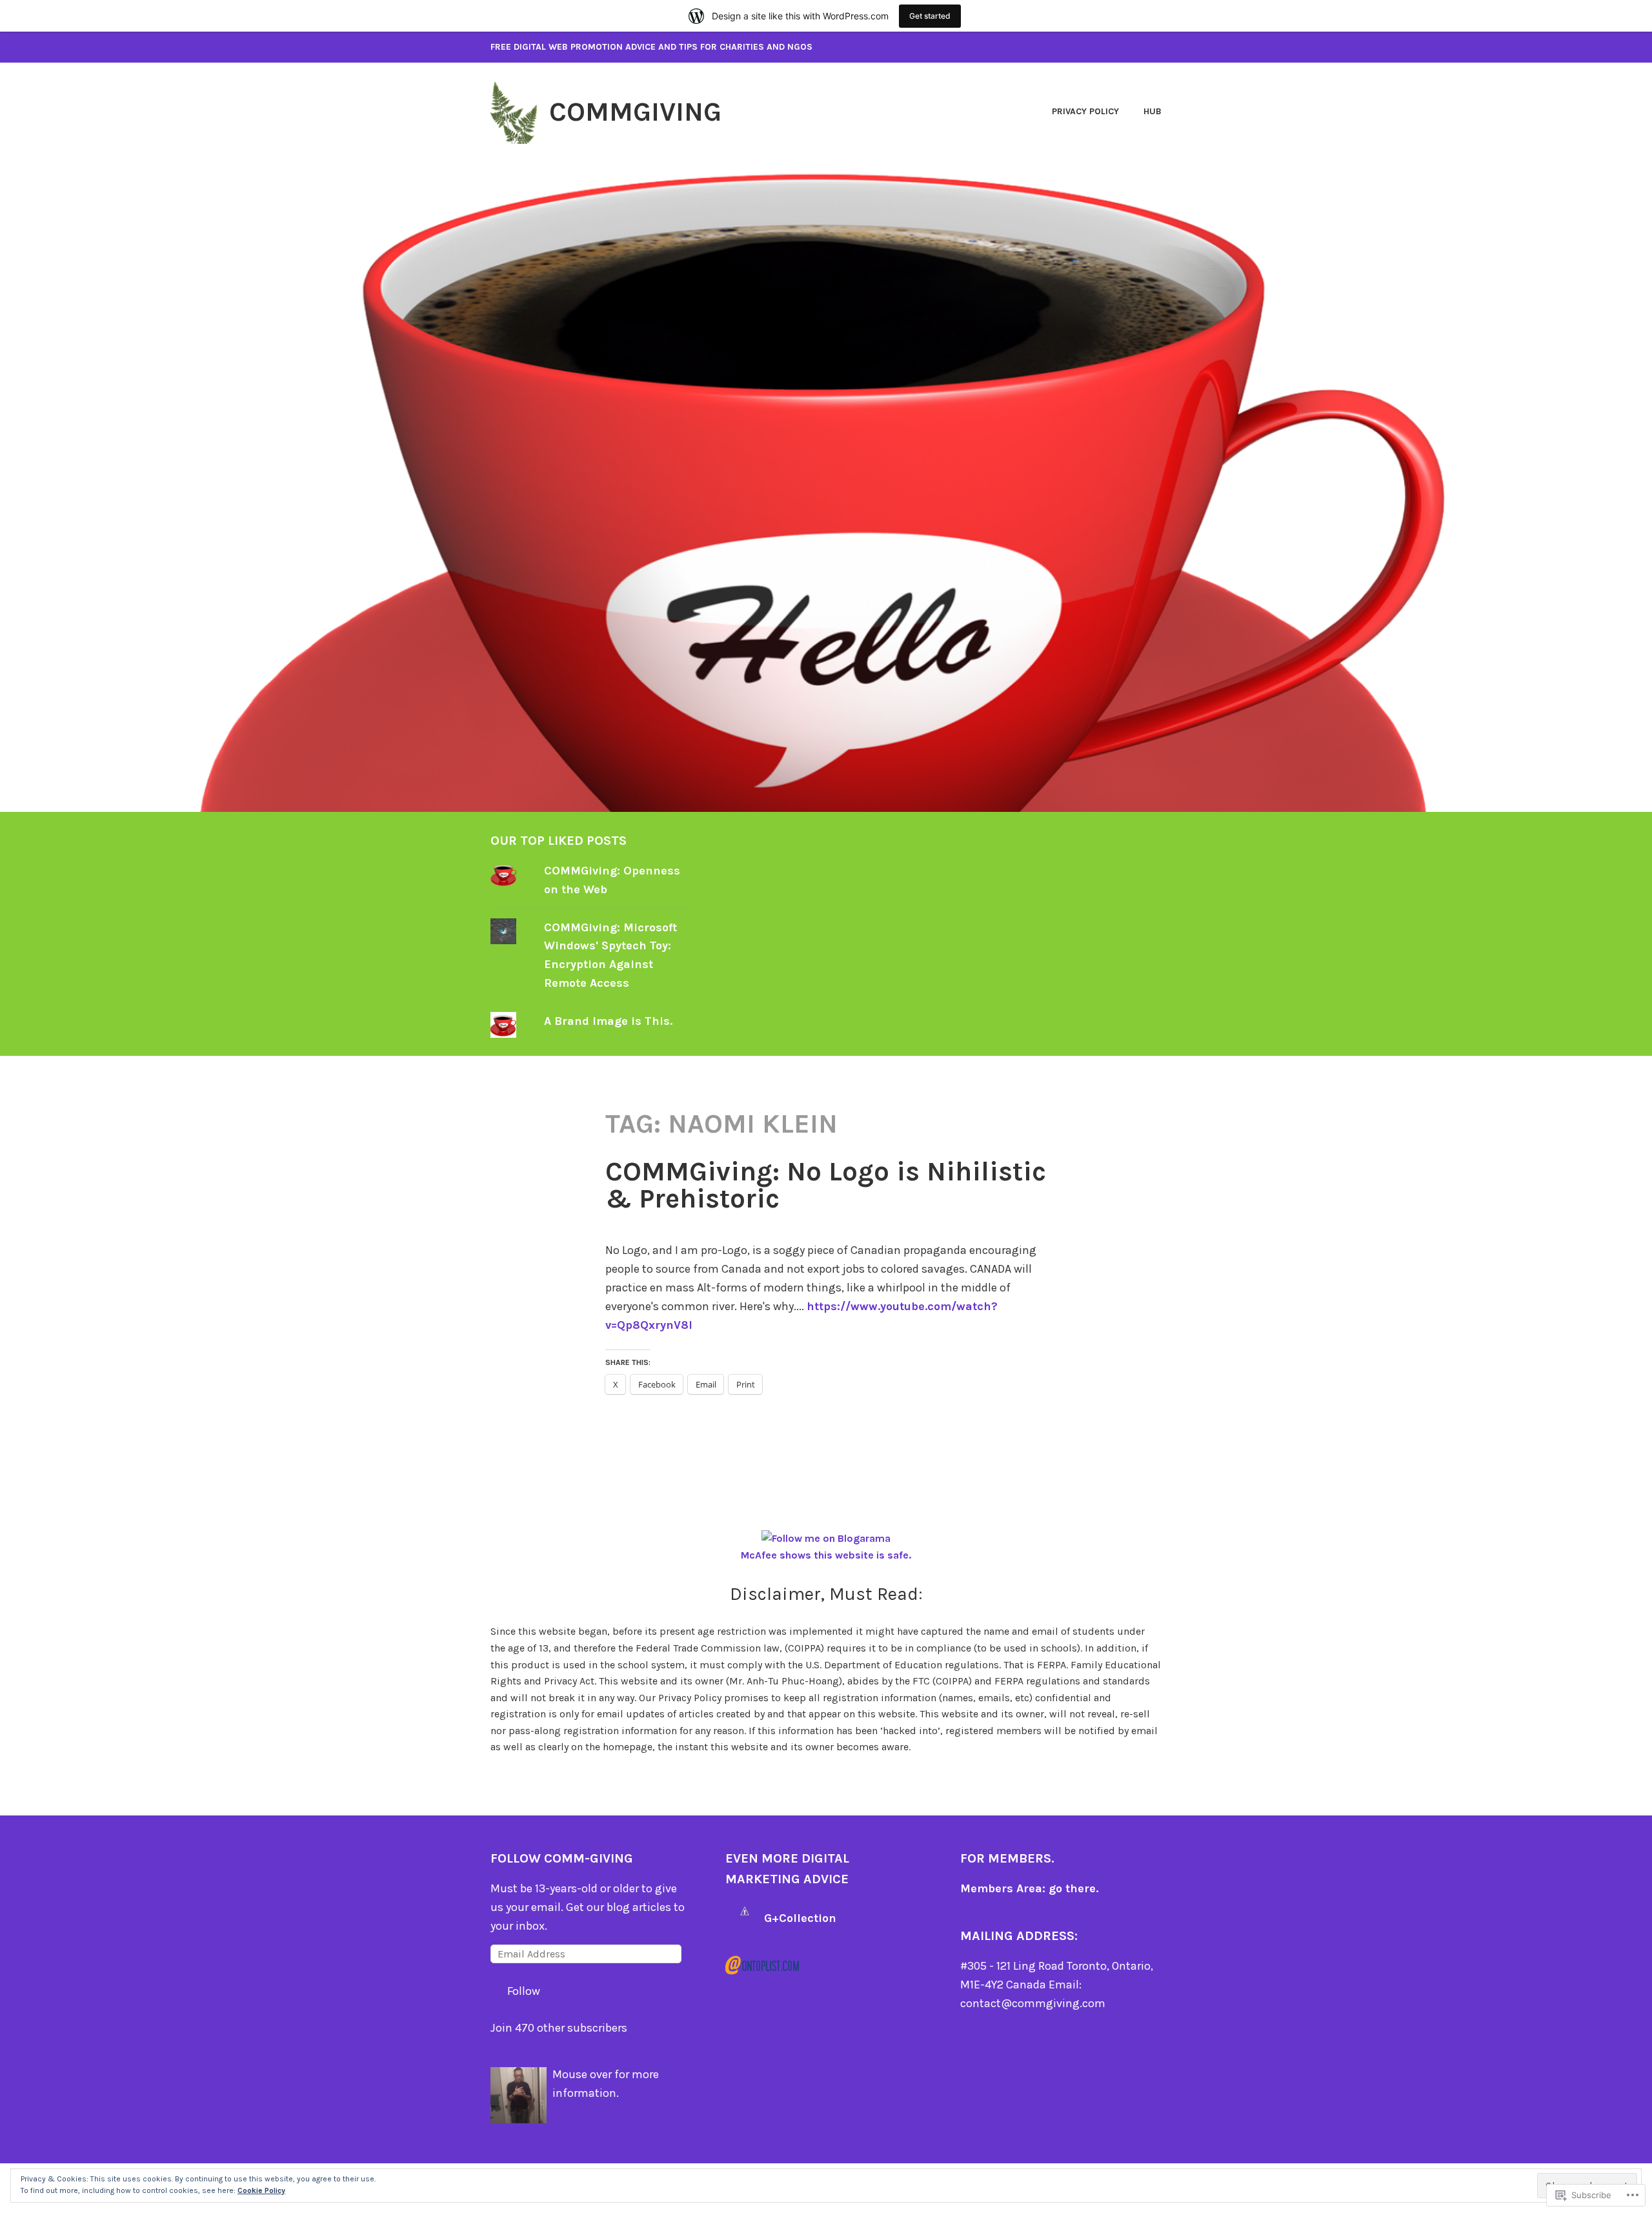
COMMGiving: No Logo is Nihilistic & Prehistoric (826, 1185)
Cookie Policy (261, 2190)
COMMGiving (635, 112)
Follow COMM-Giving (562, 1858)
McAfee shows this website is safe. (826, 1555)
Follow (524, 1991)
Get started (930, 16)
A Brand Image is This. (608, 1021)
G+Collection (800, 1918)
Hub (1153, 111)
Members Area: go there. (1029, 1888)
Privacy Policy (1085, 111)
